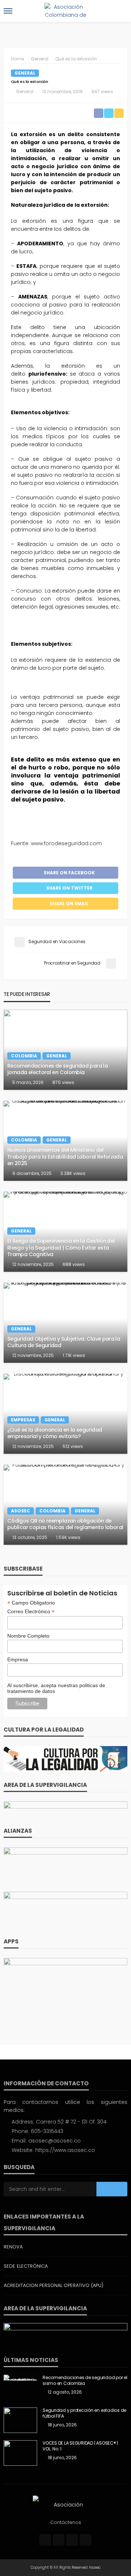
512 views (73, 1446)
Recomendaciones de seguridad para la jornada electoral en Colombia (57, 1069)
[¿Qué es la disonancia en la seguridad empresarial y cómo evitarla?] (65, 1414)
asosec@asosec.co (55, 2141)
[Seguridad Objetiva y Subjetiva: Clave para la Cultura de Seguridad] (65, 1323)
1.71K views (74, 1355)
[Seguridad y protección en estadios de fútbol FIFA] (20, 2420)
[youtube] (86, 2540)
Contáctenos (66, 2522)
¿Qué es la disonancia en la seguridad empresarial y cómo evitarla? (55, 1433)
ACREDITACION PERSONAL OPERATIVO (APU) (53, 2285)
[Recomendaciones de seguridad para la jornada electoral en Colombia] (65, 1050)
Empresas (23, 1420)
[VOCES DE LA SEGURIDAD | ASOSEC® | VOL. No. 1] (20, 2453)
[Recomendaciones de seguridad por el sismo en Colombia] (20, 2378)
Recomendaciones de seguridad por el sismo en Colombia (85, 2381)
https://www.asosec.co (65, 2150)
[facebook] (45, 2540)
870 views (63, 1082)
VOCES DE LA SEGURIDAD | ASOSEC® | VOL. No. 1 (80, 2446)
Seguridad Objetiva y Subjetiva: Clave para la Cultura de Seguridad (64, 1342)
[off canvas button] (8, 11)
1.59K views (68, 1537)
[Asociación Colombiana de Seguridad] (65, 2504)
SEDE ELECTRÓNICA (26, 2266)
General (25, 73)
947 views (102, 92)
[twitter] (59, 2540)
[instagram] (72, 2540)
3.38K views (73, 1173)
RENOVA (13, 2247)
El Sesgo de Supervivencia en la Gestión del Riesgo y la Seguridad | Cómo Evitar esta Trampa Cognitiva (61, 1248)
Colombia (24, 1056)
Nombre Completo (28, 1636)
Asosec (21, 1511)
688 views (74, 1264)
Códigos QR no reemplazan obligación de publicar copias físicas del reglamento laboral (65, 1524)
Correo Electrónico (31, 1612)
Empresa (18, 1659)
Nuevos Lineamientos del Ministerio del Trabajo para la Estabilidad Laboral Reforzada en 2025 (65, 1157)
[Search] (121, 11)
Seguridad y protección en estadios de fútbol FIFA (84, 2413)
